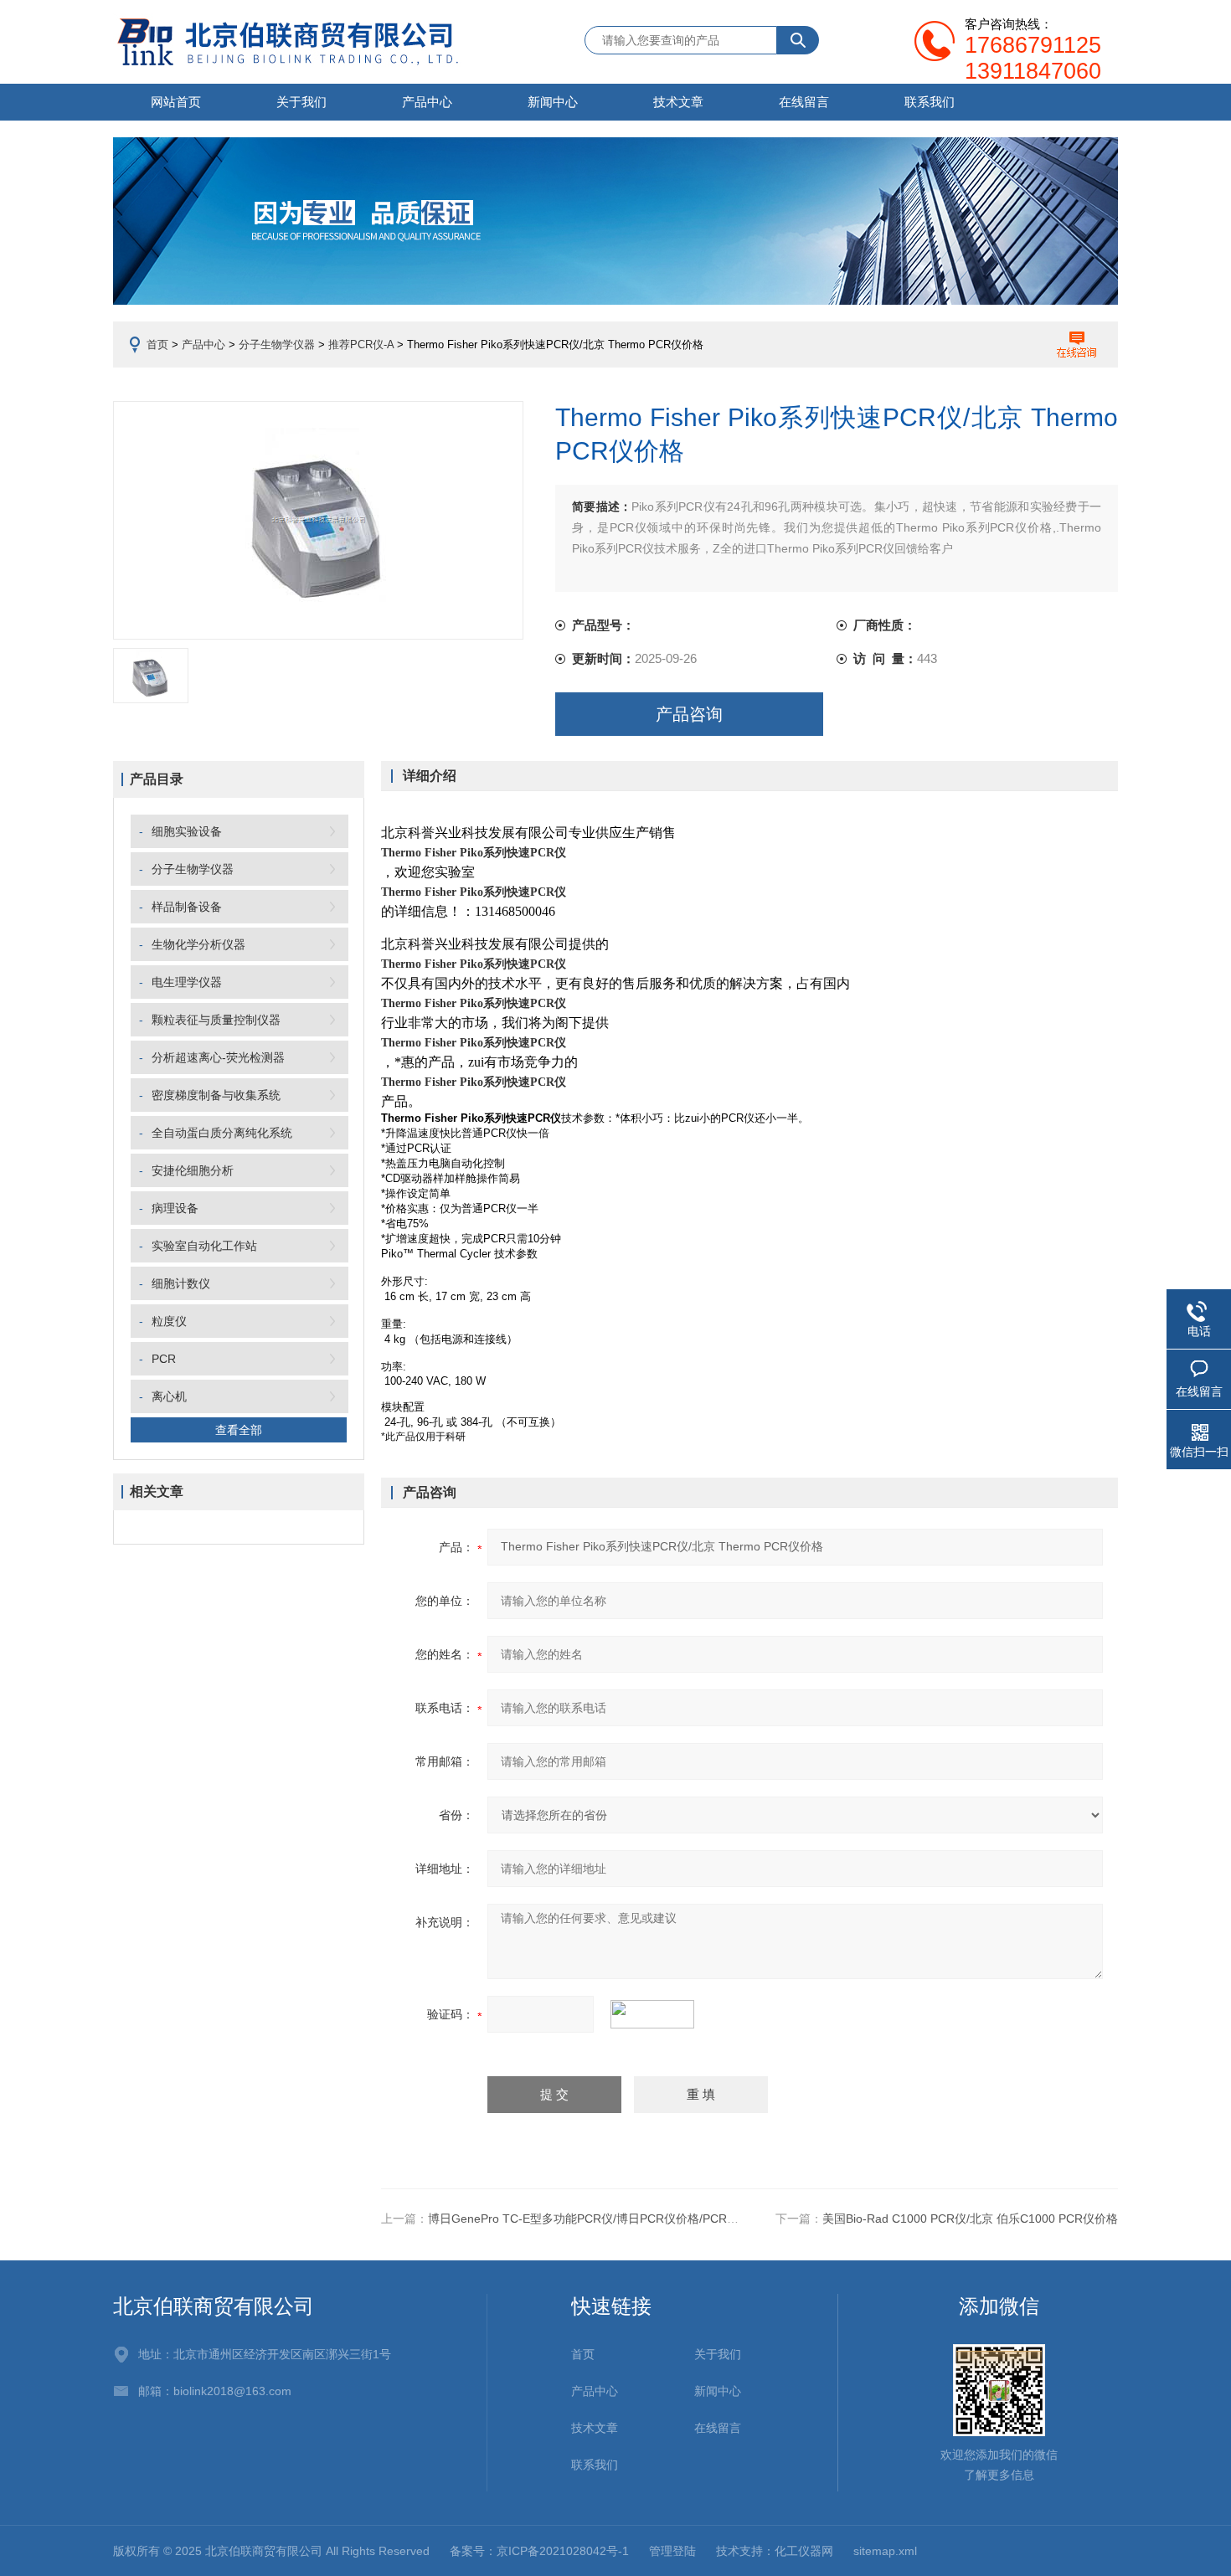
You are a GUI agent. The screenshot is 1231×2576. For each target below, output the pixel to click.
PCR (164, 1359)
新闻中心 (553, 102)
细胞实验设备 (187, 831)
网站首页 (176, 102)
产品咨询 (689, 714)
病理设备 (175, 1208)
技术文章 (678, 102)
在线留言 (804, 102)
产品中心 (427, 102)
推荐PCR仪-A (361, 344)
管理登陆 (672, 2551)
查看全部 (239, 1430)
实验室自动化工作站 (204, 1246)
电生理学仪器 (187, 982)
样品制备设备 (187, 907)
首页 (157, 344)
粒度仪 (169, 1321)
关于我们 (301, 102)
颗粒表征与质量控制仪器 (216, 1020)
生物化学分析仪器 (198, 944)
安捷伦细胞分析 (193, 1170)
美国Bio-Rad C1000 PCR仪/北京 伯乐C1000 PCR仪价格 (970, 2219)
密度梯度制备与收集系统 (216, 1095)
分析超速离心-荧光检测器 (218, 1057)
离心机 (169, 1396)
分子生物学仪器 (277, 344)
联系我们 (930, 102)
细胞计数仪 (181, 1283)
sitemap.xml (885, 2551)
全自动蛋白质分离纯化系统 (222, 1133)
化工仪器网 (804, 2551)
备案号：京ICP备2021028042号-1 (539, 2551)
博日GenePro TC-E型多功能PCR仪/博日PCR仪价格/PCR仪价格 (595, 2219)
